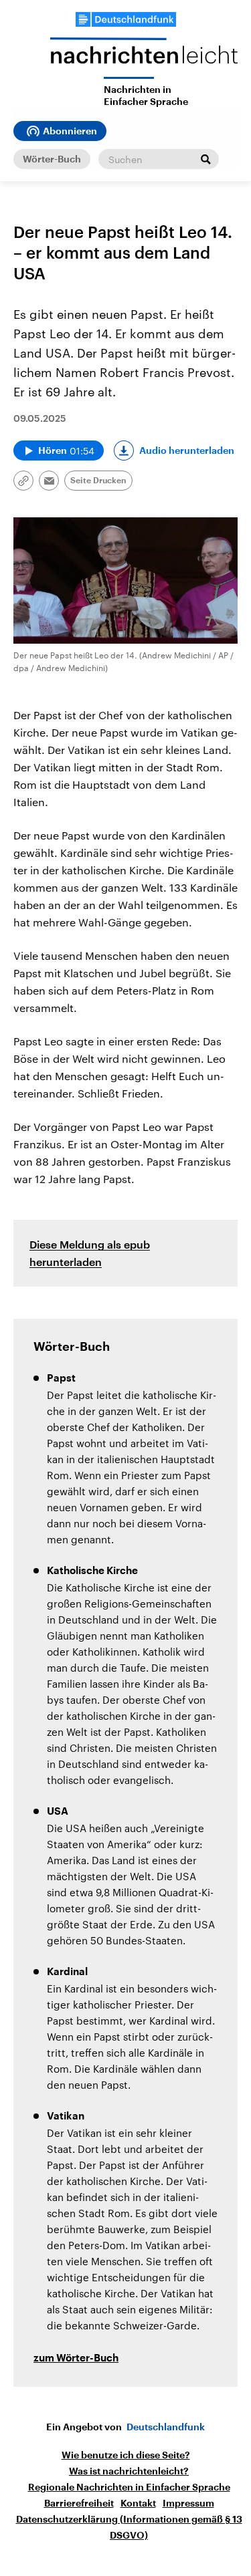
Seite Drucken (98, 481)
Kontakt (138, 2503)
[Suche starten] (205, 159)
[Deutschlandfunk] (126, 19)
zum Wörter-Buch (76, 2358)
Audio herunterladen (187, 450)
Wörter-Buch (52, 159)
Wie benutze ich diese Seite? (126, 2455)
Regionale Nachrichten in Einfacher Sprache (129, 2487)
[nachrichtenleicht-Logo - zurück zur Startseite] (144, 57)
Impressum (188, 2503)
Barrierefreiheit (79, 2503)
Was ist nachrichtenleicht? (129, 2471)
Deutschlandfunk (166, 2427)
